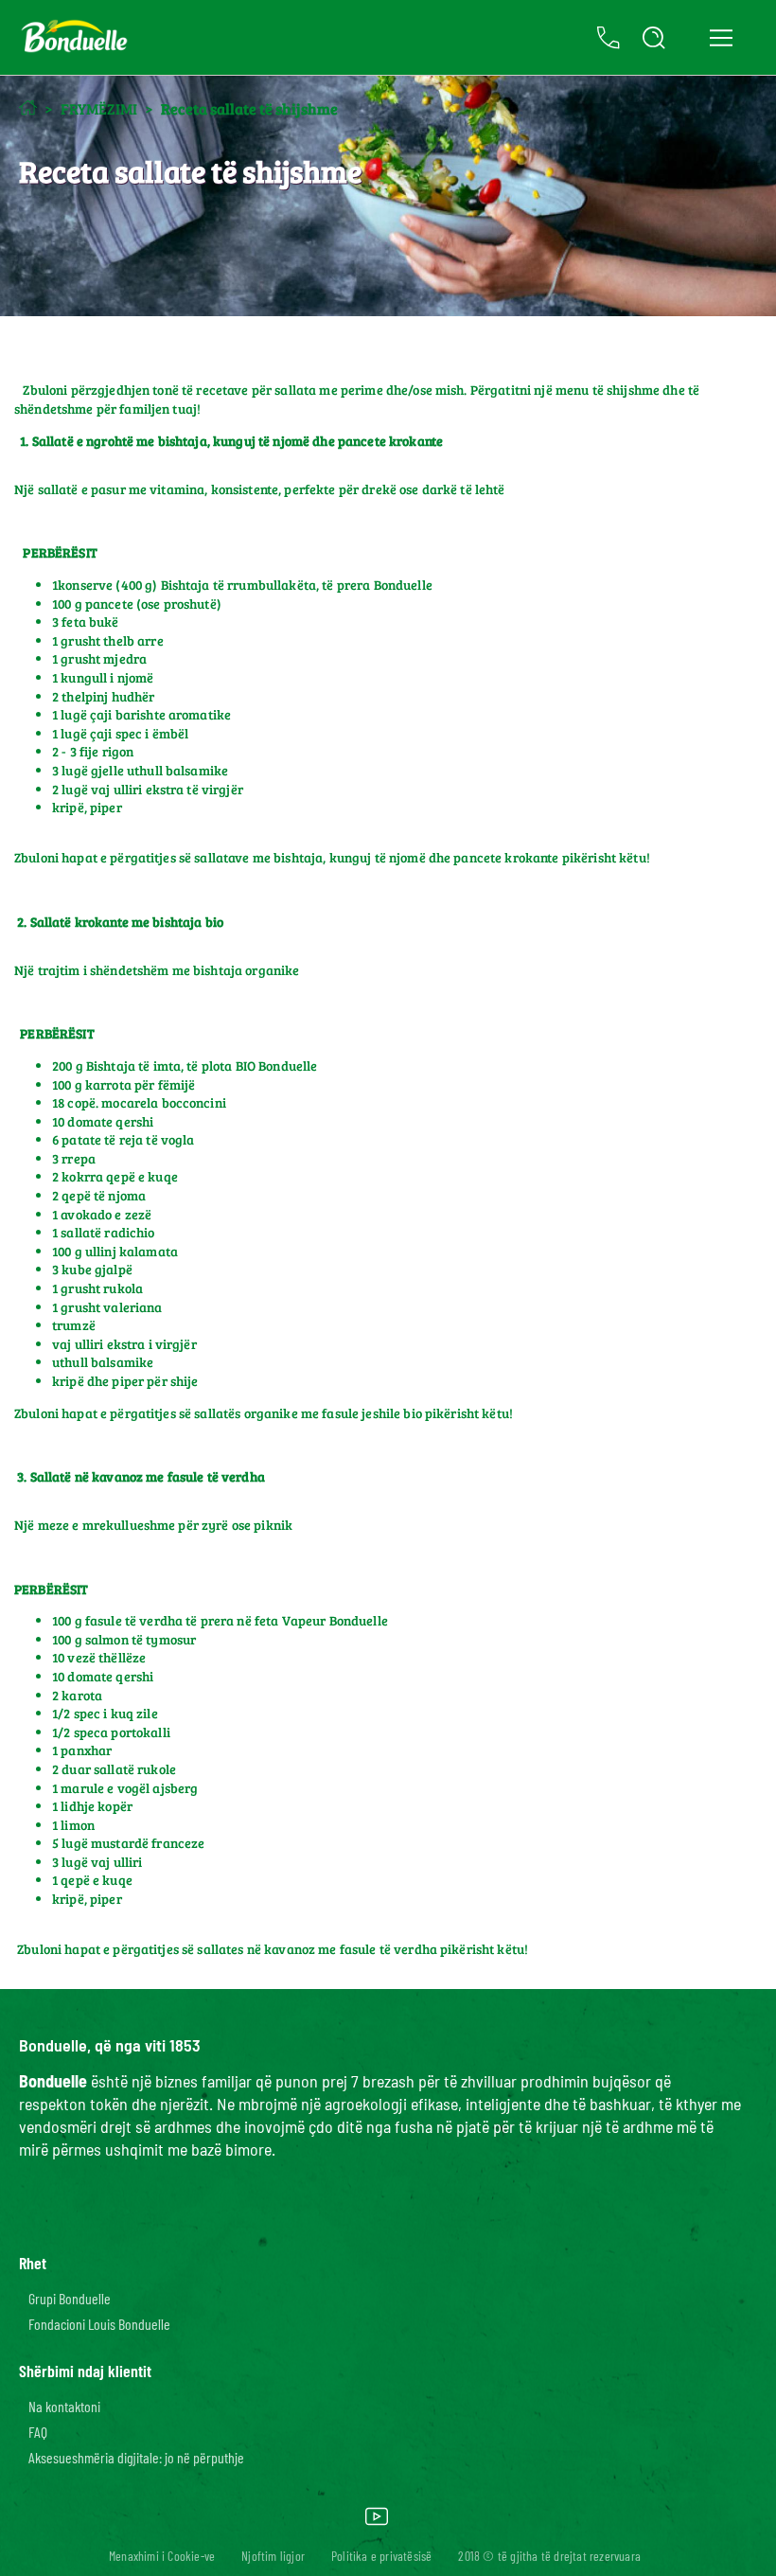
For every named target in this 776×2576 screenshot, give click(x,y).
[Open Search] (654, 38)
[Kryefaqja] (28, 107)
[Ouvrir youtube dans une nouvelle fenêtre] (377, 2523)
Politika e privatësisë (381, 2556)
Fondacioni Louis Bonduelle (99, 2324)
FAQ (38, 2432)
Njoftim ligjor (273, 2556)
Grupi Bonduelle (70, 2298)
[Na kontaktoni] (608, 38)
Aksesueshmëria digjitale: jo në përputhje (136, 2457)
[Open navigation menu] (721, 38)
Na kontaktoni (64, 2406)
